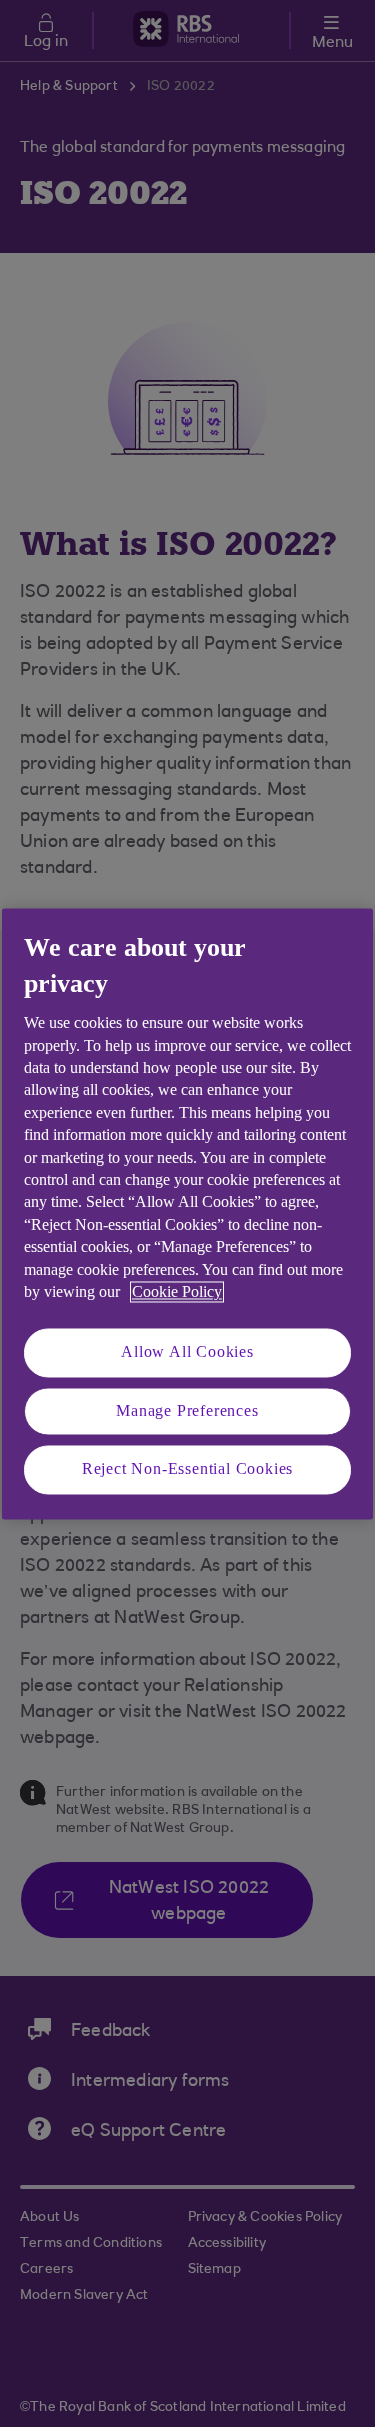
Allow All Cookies (187, 1352)
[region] (187, 1213)
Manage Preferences (187, 1410)
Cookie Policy (177, 1291)
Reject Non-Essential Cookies (187, 1469)
